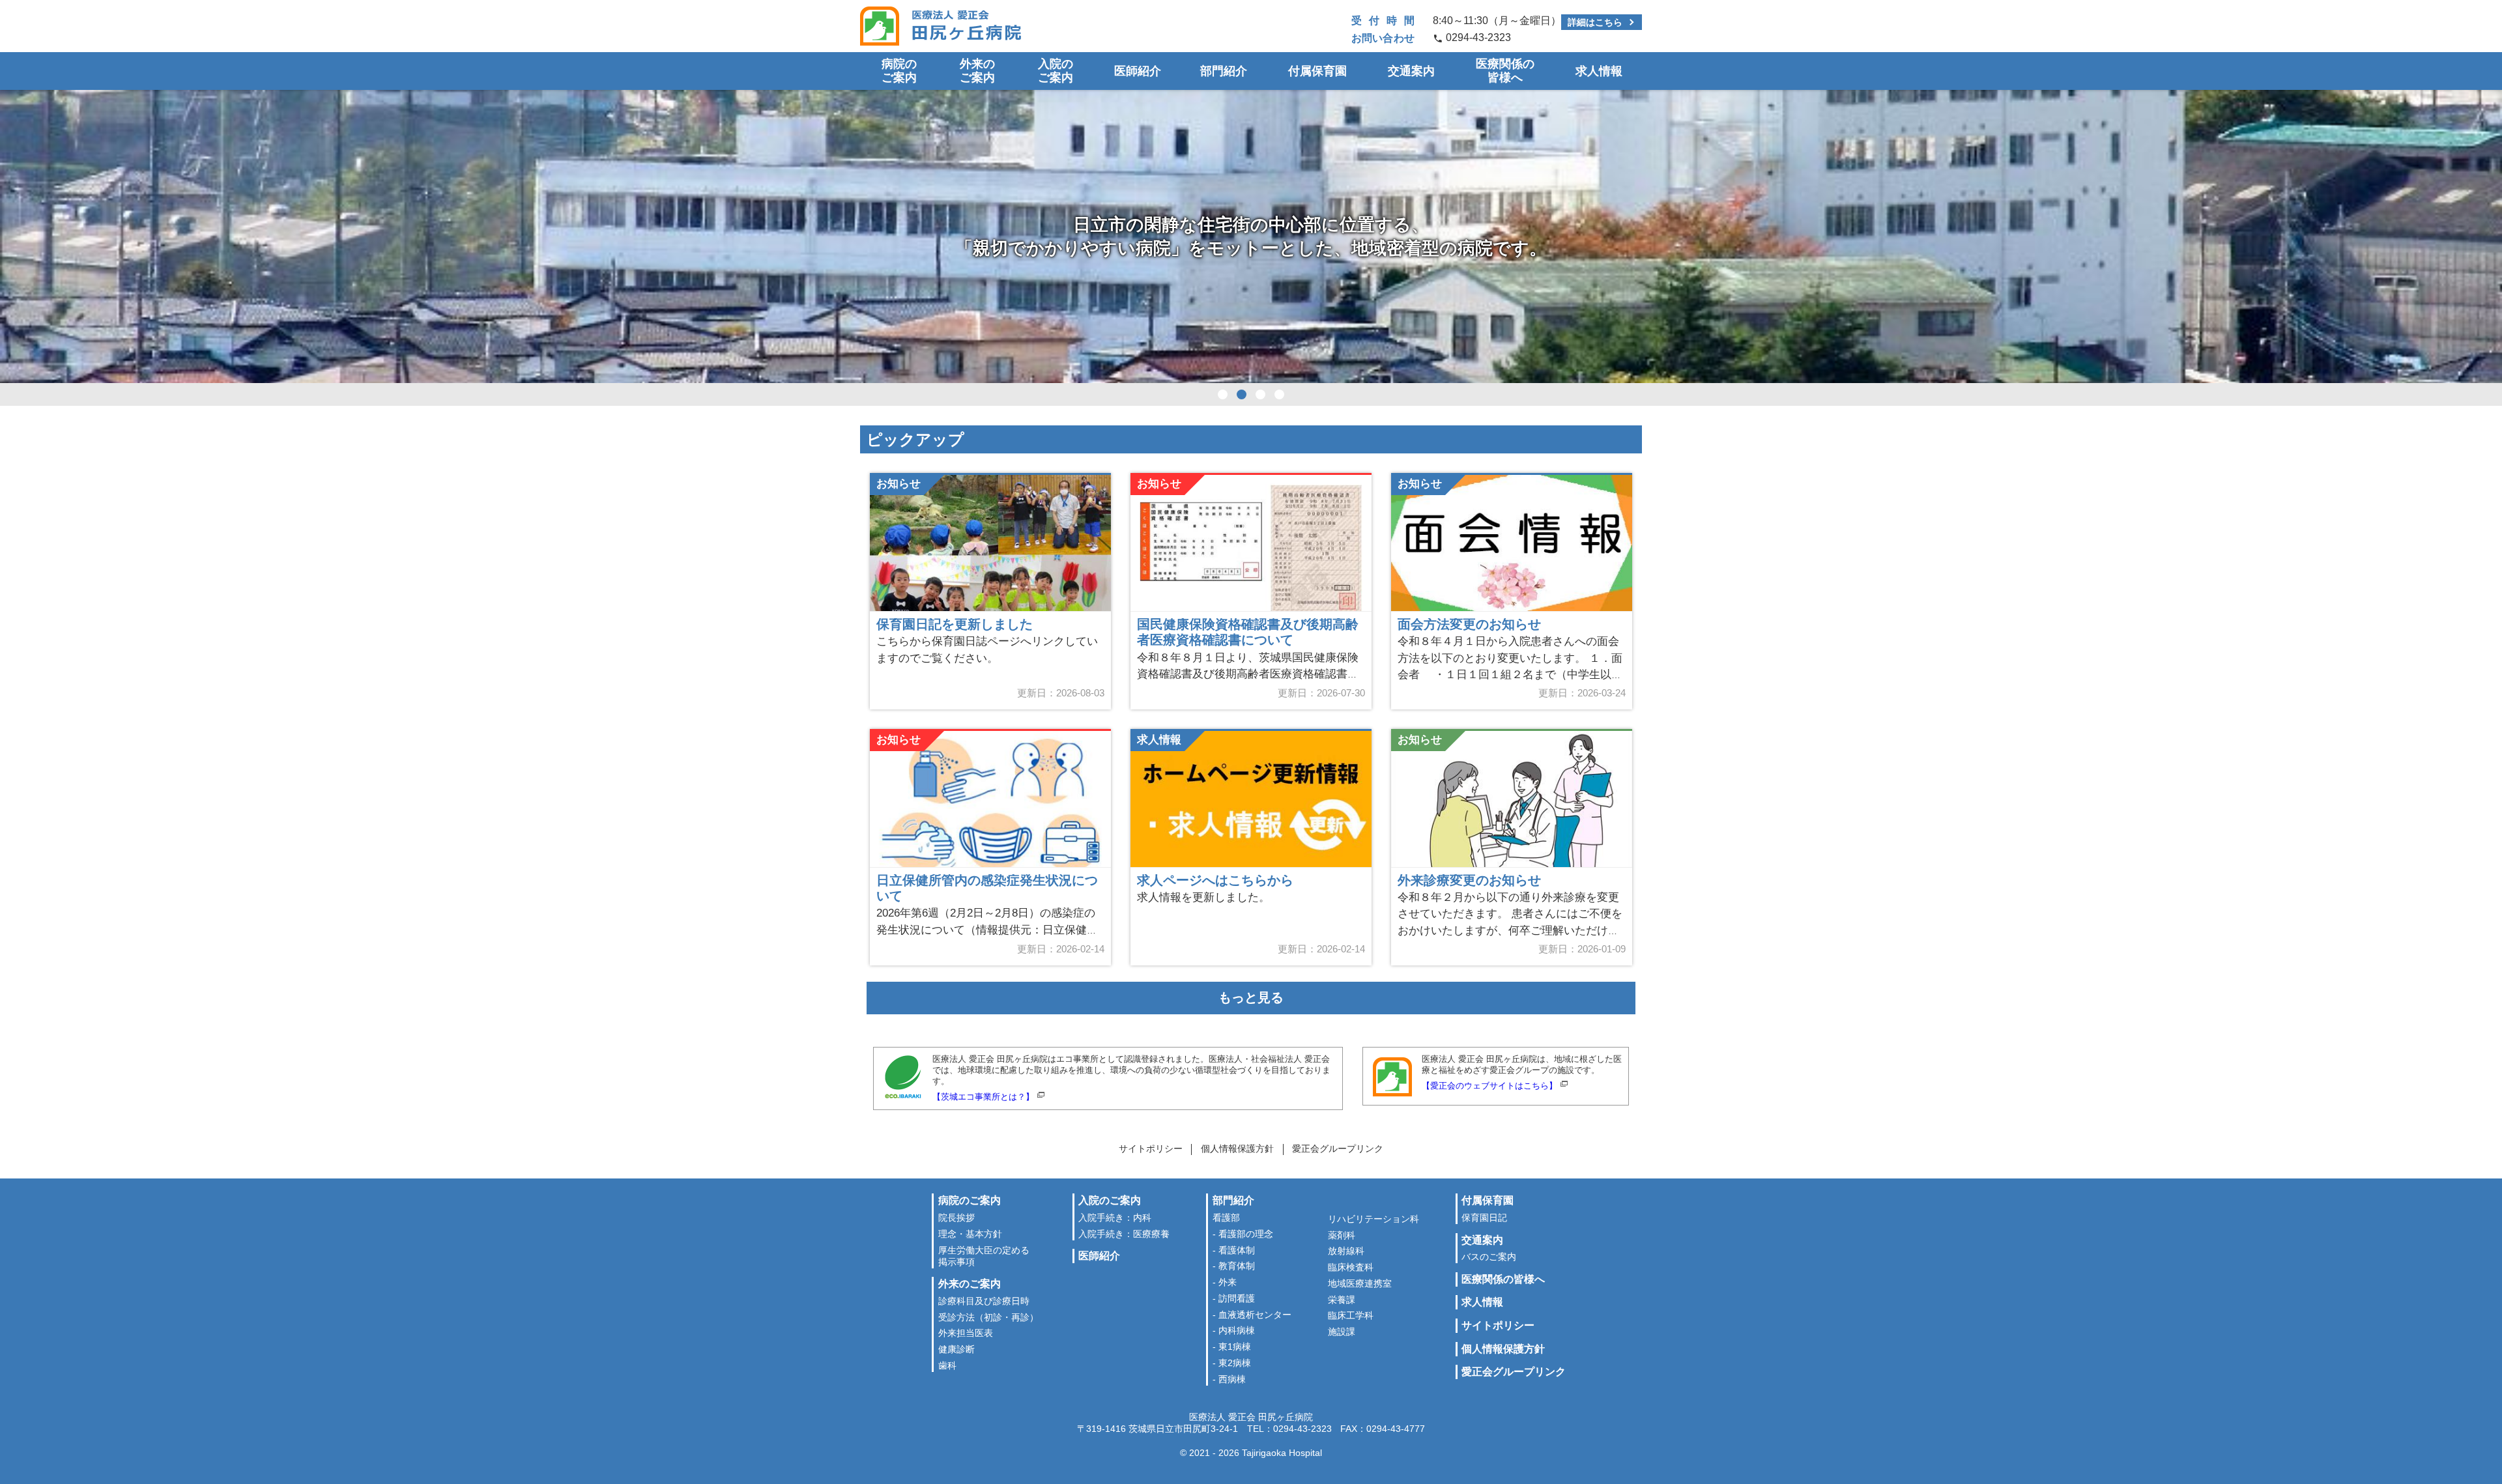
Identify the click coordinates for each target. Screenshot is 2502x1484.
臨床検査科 (1351, 1267)
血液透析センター (1255, 1315)
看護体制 (1237, 1250)
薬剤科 (1342, 1235)
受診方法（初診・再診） (988, 1318)
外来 (1228, 1282)
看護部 (1226, 1218)
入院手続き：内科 (1115, 1218)
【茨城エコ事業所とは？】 (983, 1097)
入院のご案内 (1056, 71)
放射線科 (1346, 1251)
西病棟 (1232, 1379)
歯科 (947, 1366)
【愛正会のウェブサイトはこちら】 (1489, 1086)
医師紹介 (1138, 71)
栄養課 (1342, 1300)
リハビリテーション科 (1373, 1219)
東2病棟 (1235, 1363)
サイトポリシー (1151, 1149)
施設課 (1342, 1332)
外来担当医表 (966, 1333)
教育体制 (1237, 1266)
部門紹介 (1224, 71)
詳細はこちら (1595, 22)
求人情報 (1599, 71)
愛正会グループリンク (1338, 1149)
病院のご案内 (899, 71)
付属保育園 (1317, 71)
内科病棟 (1237, 1331)
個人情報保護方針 (1237, 1149)
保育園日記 (1484, 1218)
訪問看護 (1237, 1299)
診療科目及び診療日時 (984, 1301)
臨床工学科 (1351, 1316)
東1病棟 (1235, 1347)
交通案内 (1411, 71)
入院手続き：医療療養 (1124, 1234)
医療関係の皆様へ (1505, 71)
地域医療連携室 (1360, 1284)
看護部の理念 (1246, 1234)
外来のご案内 (977, 71)
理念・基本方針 (970, 1234)
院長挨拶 (956, 1218)
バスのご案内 (1489, 1257)
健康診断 (956, 1349)
